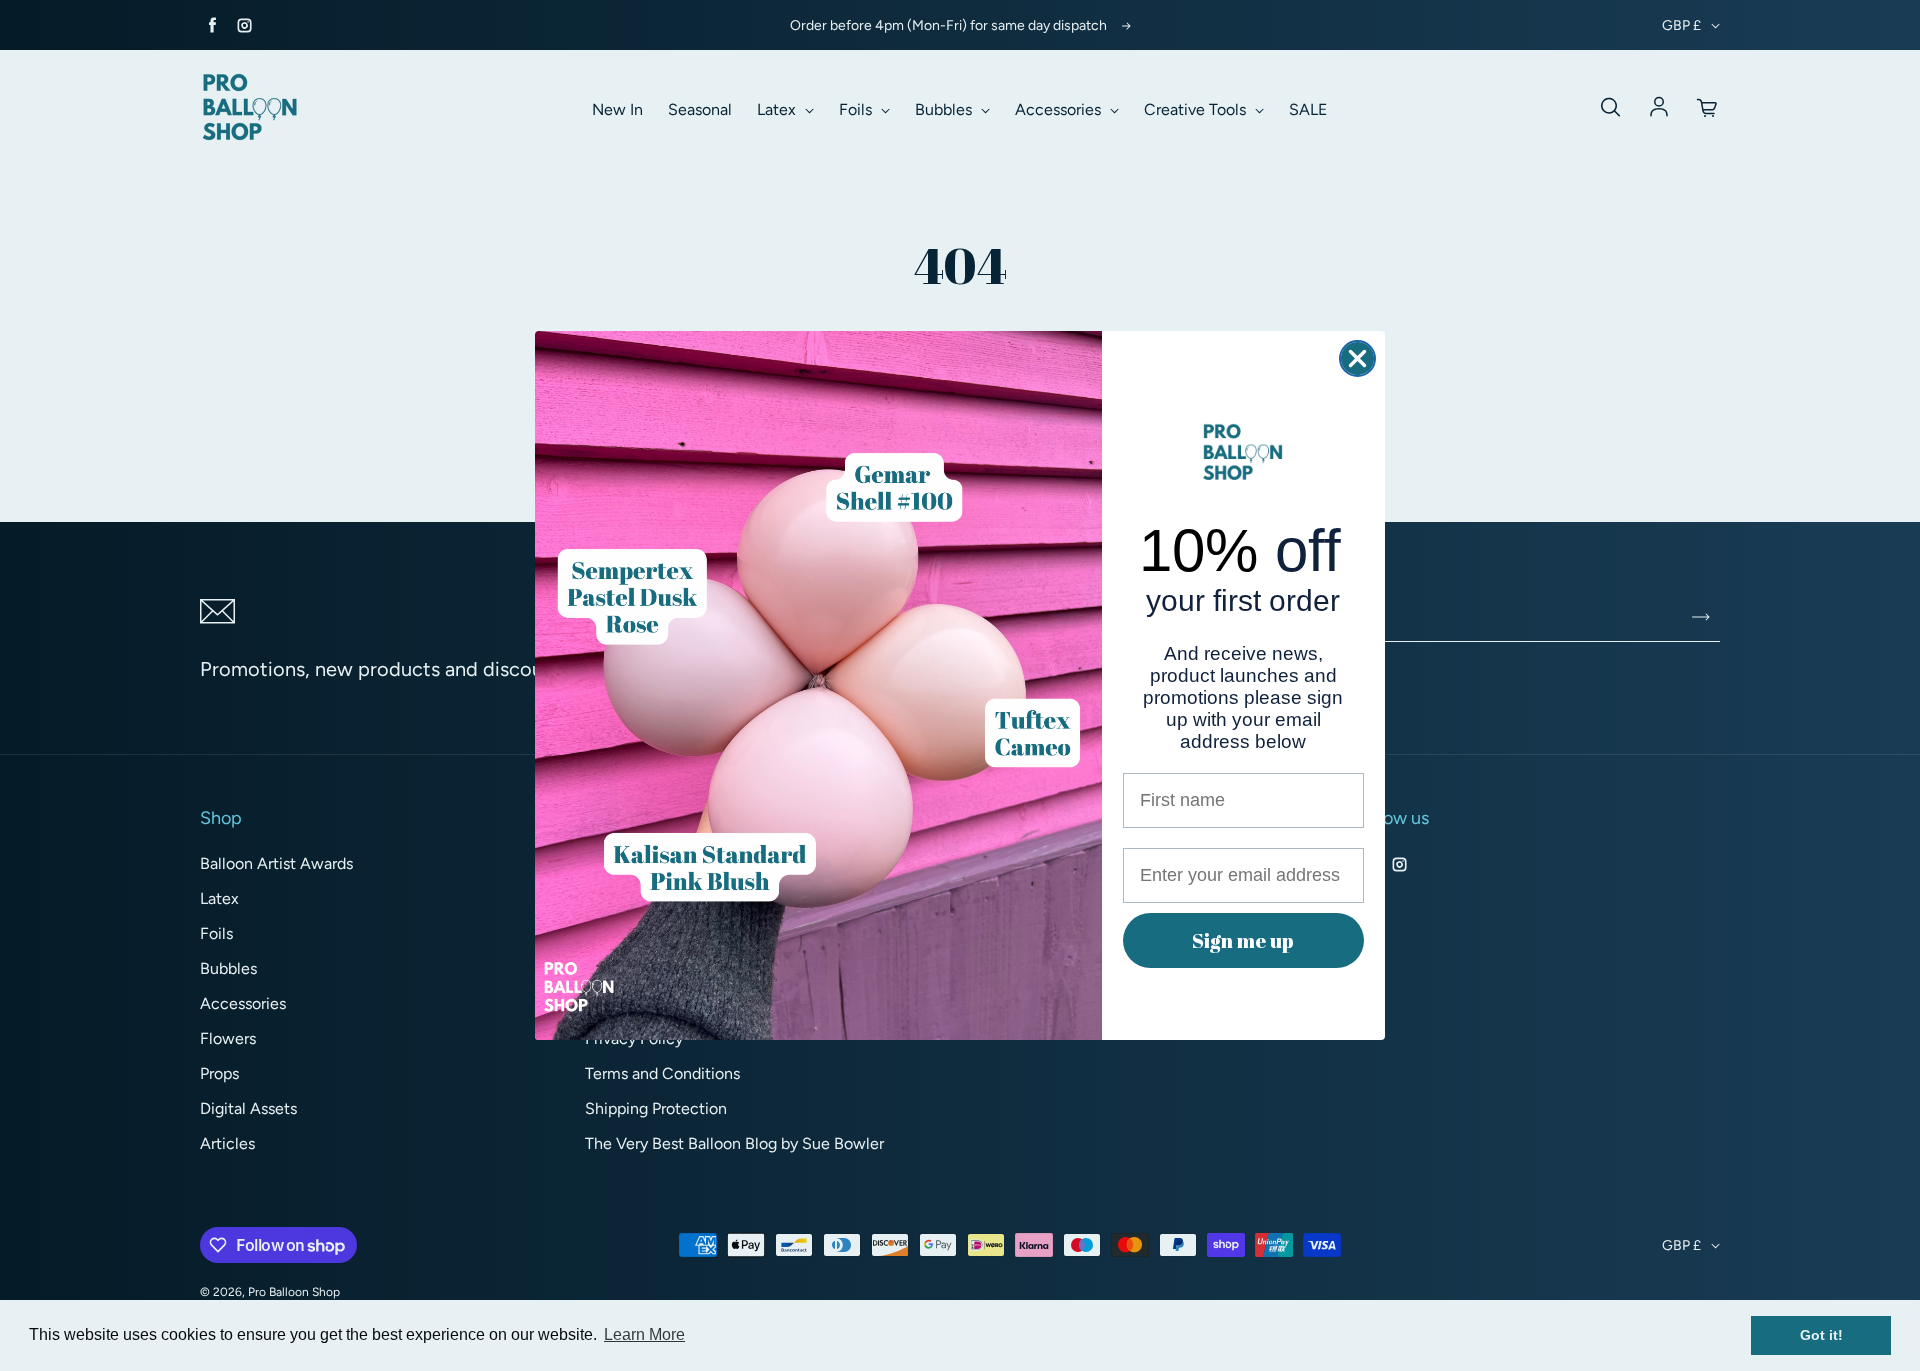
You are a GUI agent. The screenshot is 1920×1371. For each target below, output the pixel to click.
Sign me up (1243, 940)
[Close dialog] (1357, 358)
